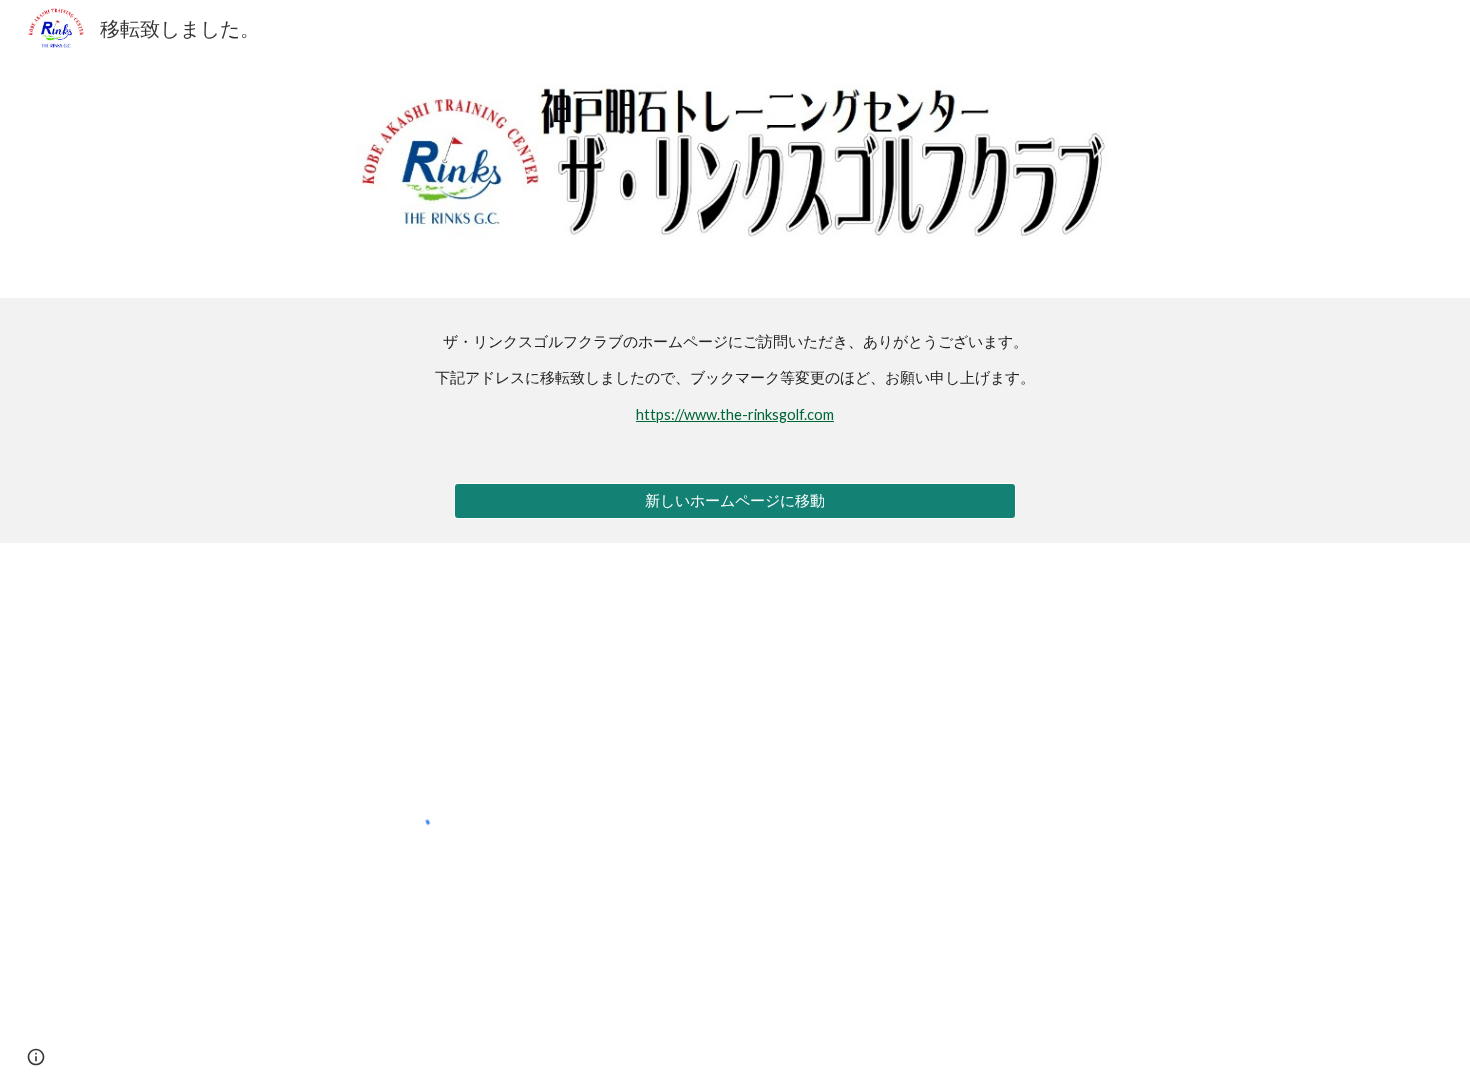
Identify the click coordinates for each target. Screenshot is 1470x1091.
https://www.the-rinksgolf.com (735, 414)
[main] (735, 378)
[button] (36, 1057)
